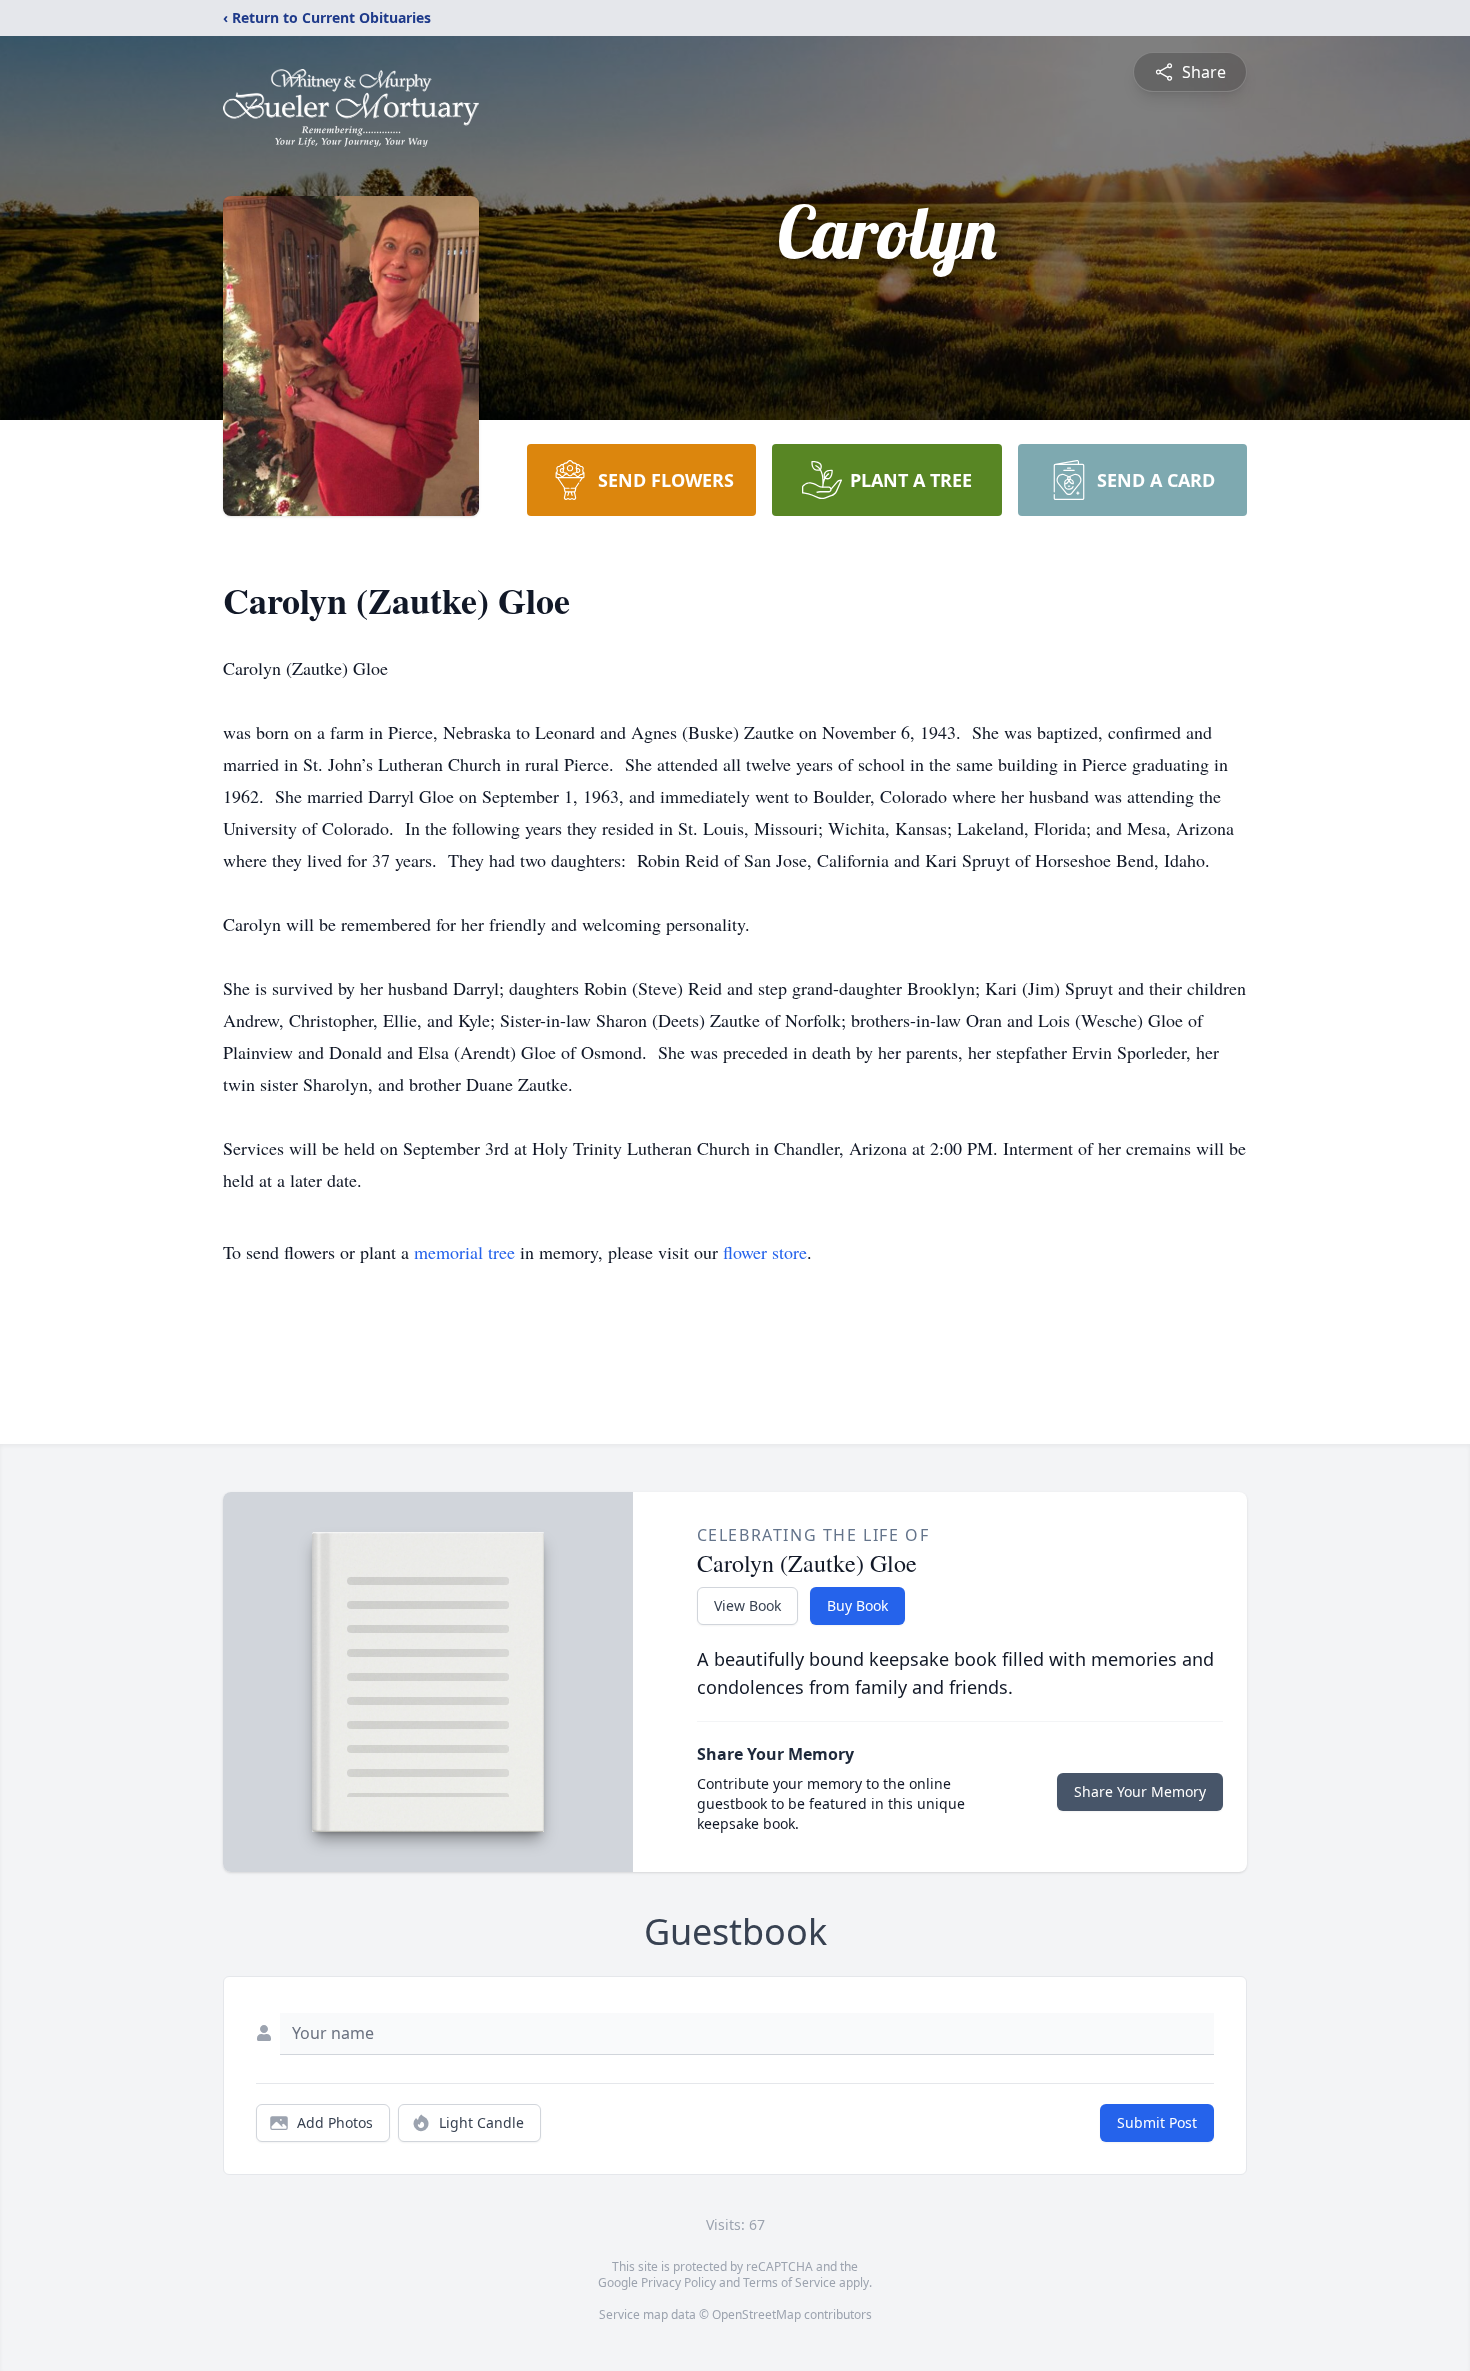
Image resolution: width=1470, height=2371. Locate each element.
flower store (765, 1252)
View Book (747, 1605)
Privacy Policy (678, 2282)
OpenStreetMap (756, 2314)
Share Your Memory (1140, 1791)
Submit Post (1157, 2122)
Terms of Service (789, 2282)
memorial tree (464, 1252)
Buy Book (857, 1605)
